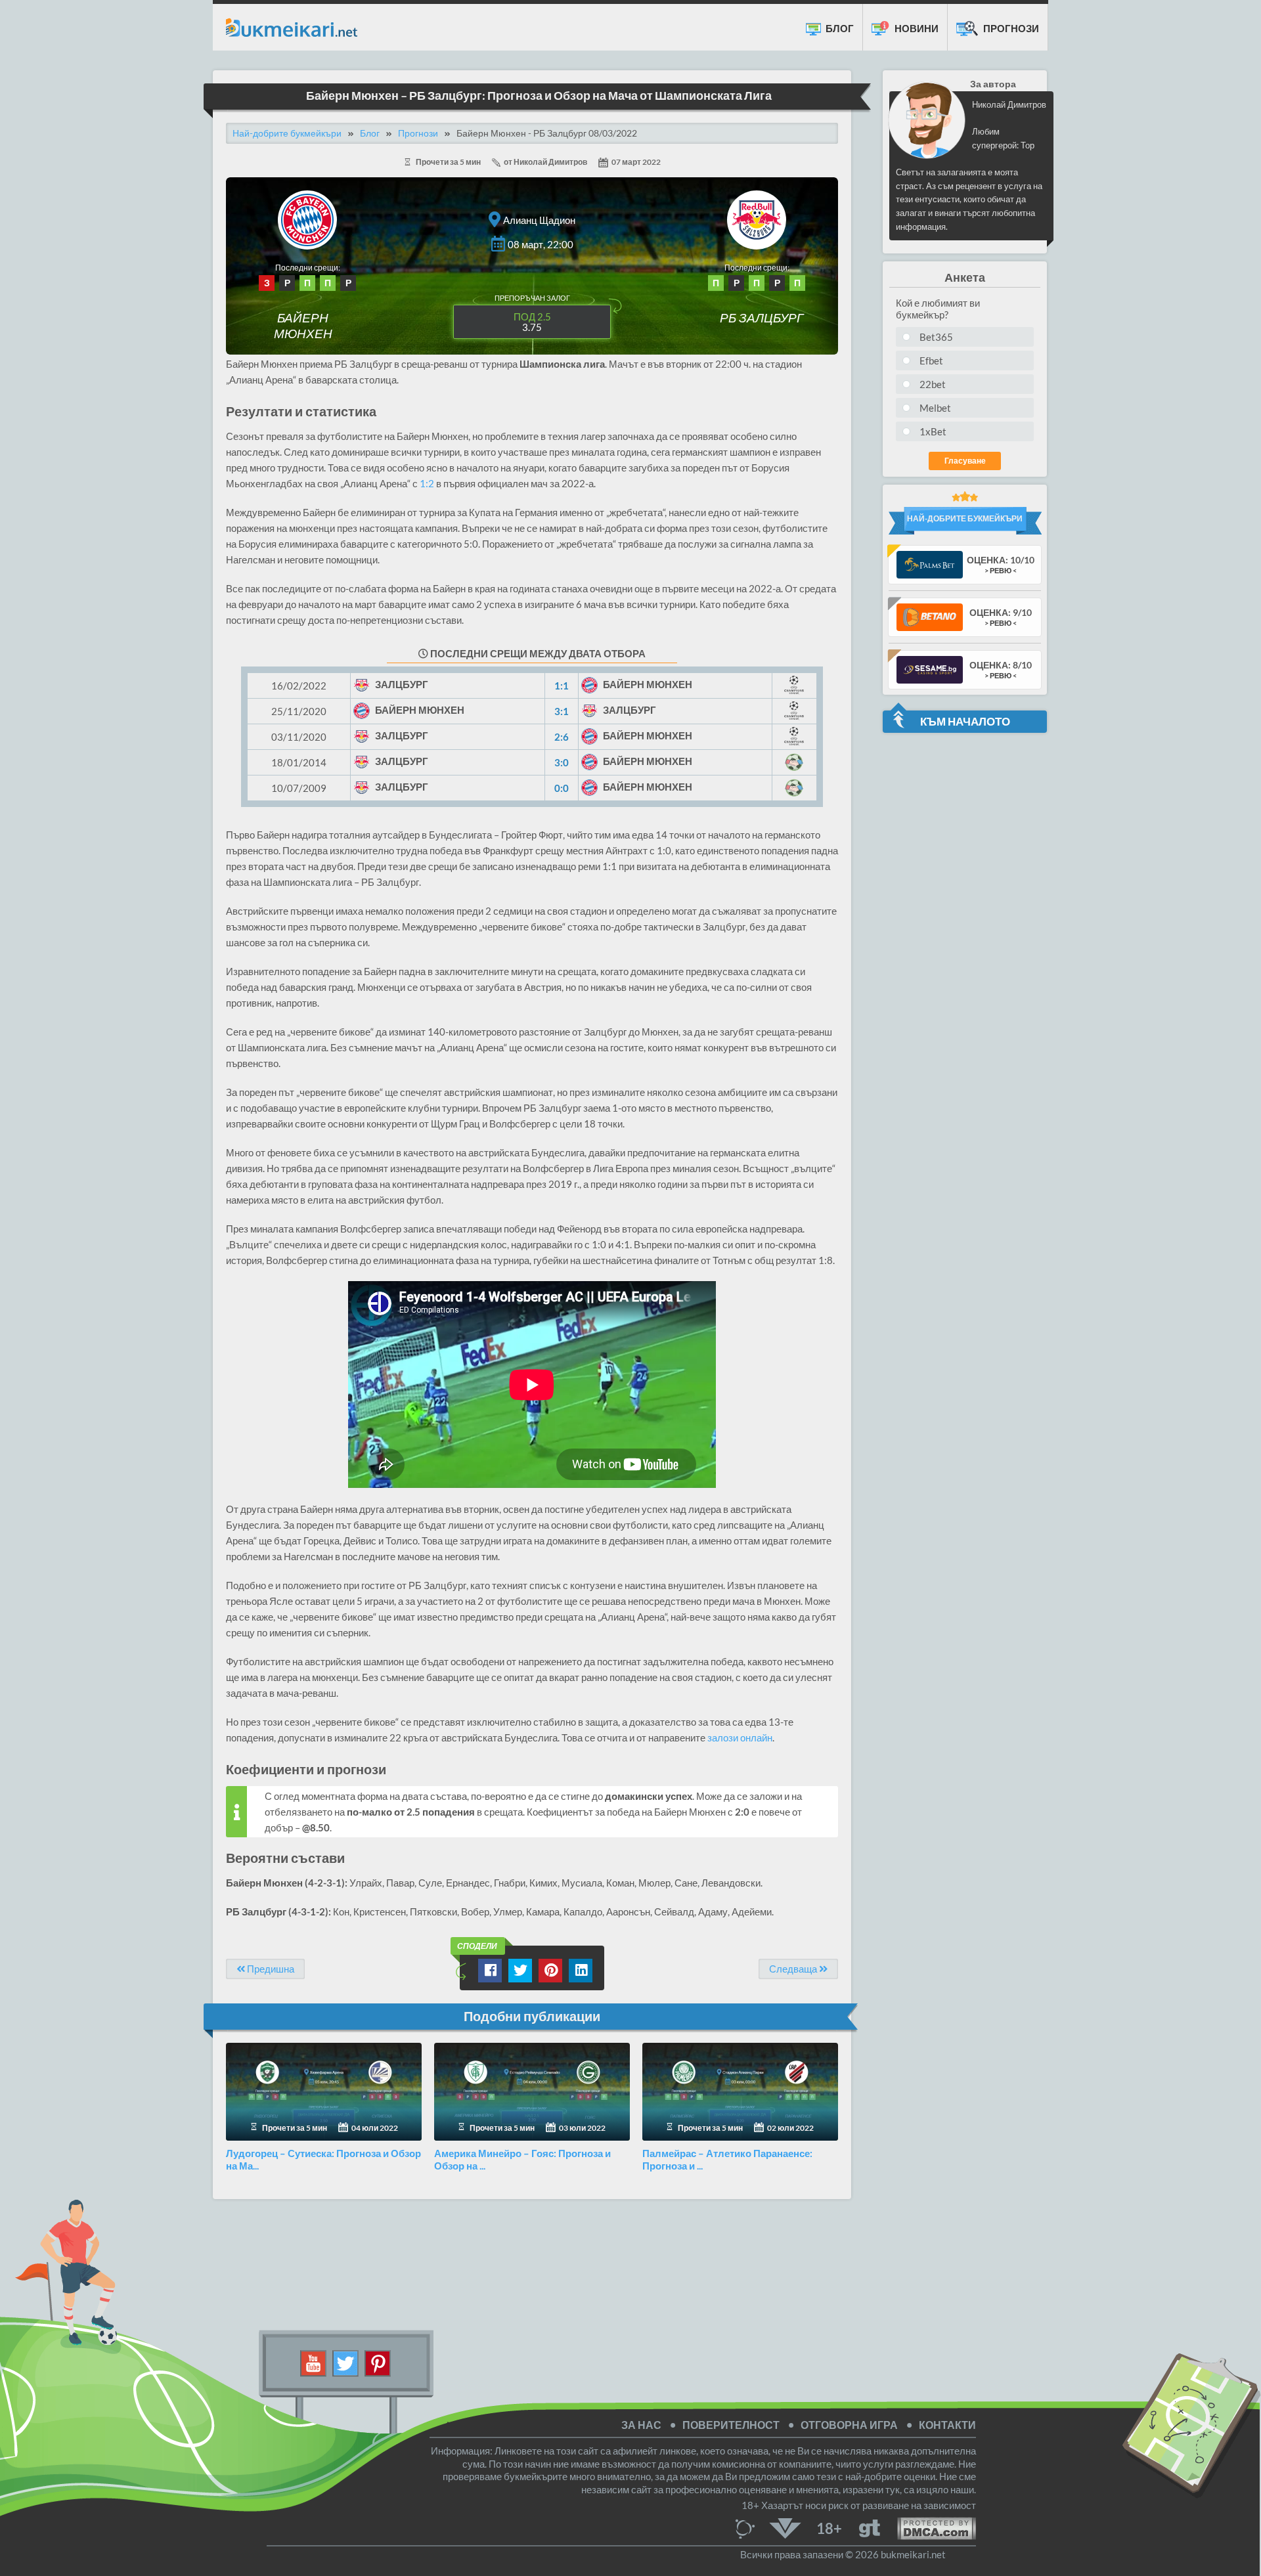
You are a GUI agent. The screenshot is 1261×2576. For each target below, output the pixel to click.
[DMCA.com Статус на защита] (928, 2527)
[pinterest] (378, 2362)
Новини (916, 28)
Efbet (931, 360)
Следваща (794, 1969)
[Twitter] (346, 2362)
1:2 (427, 483)
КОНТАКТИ (947, 2425)
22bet (933, 384)
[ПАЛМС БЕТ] (930, 564)
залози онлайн (740, 1737)
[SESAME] (930, 669)
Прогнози (1010, 28)
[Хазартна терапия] (870, 2527)
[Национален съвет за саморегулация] (748, 2527)
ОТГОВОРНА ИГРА (849, 2425)
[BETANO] (930, 616)
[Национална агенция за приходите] (785, 2527)
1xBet (933, 431)
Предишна (270, 1969)
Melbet (935, 408)
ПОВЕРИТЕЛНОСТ (731, 2425)
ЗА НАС (641, 2425)
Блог (839, 28)
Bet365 (936, 337)
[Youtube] (314, 2362)
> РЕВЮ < (1001, 570)
